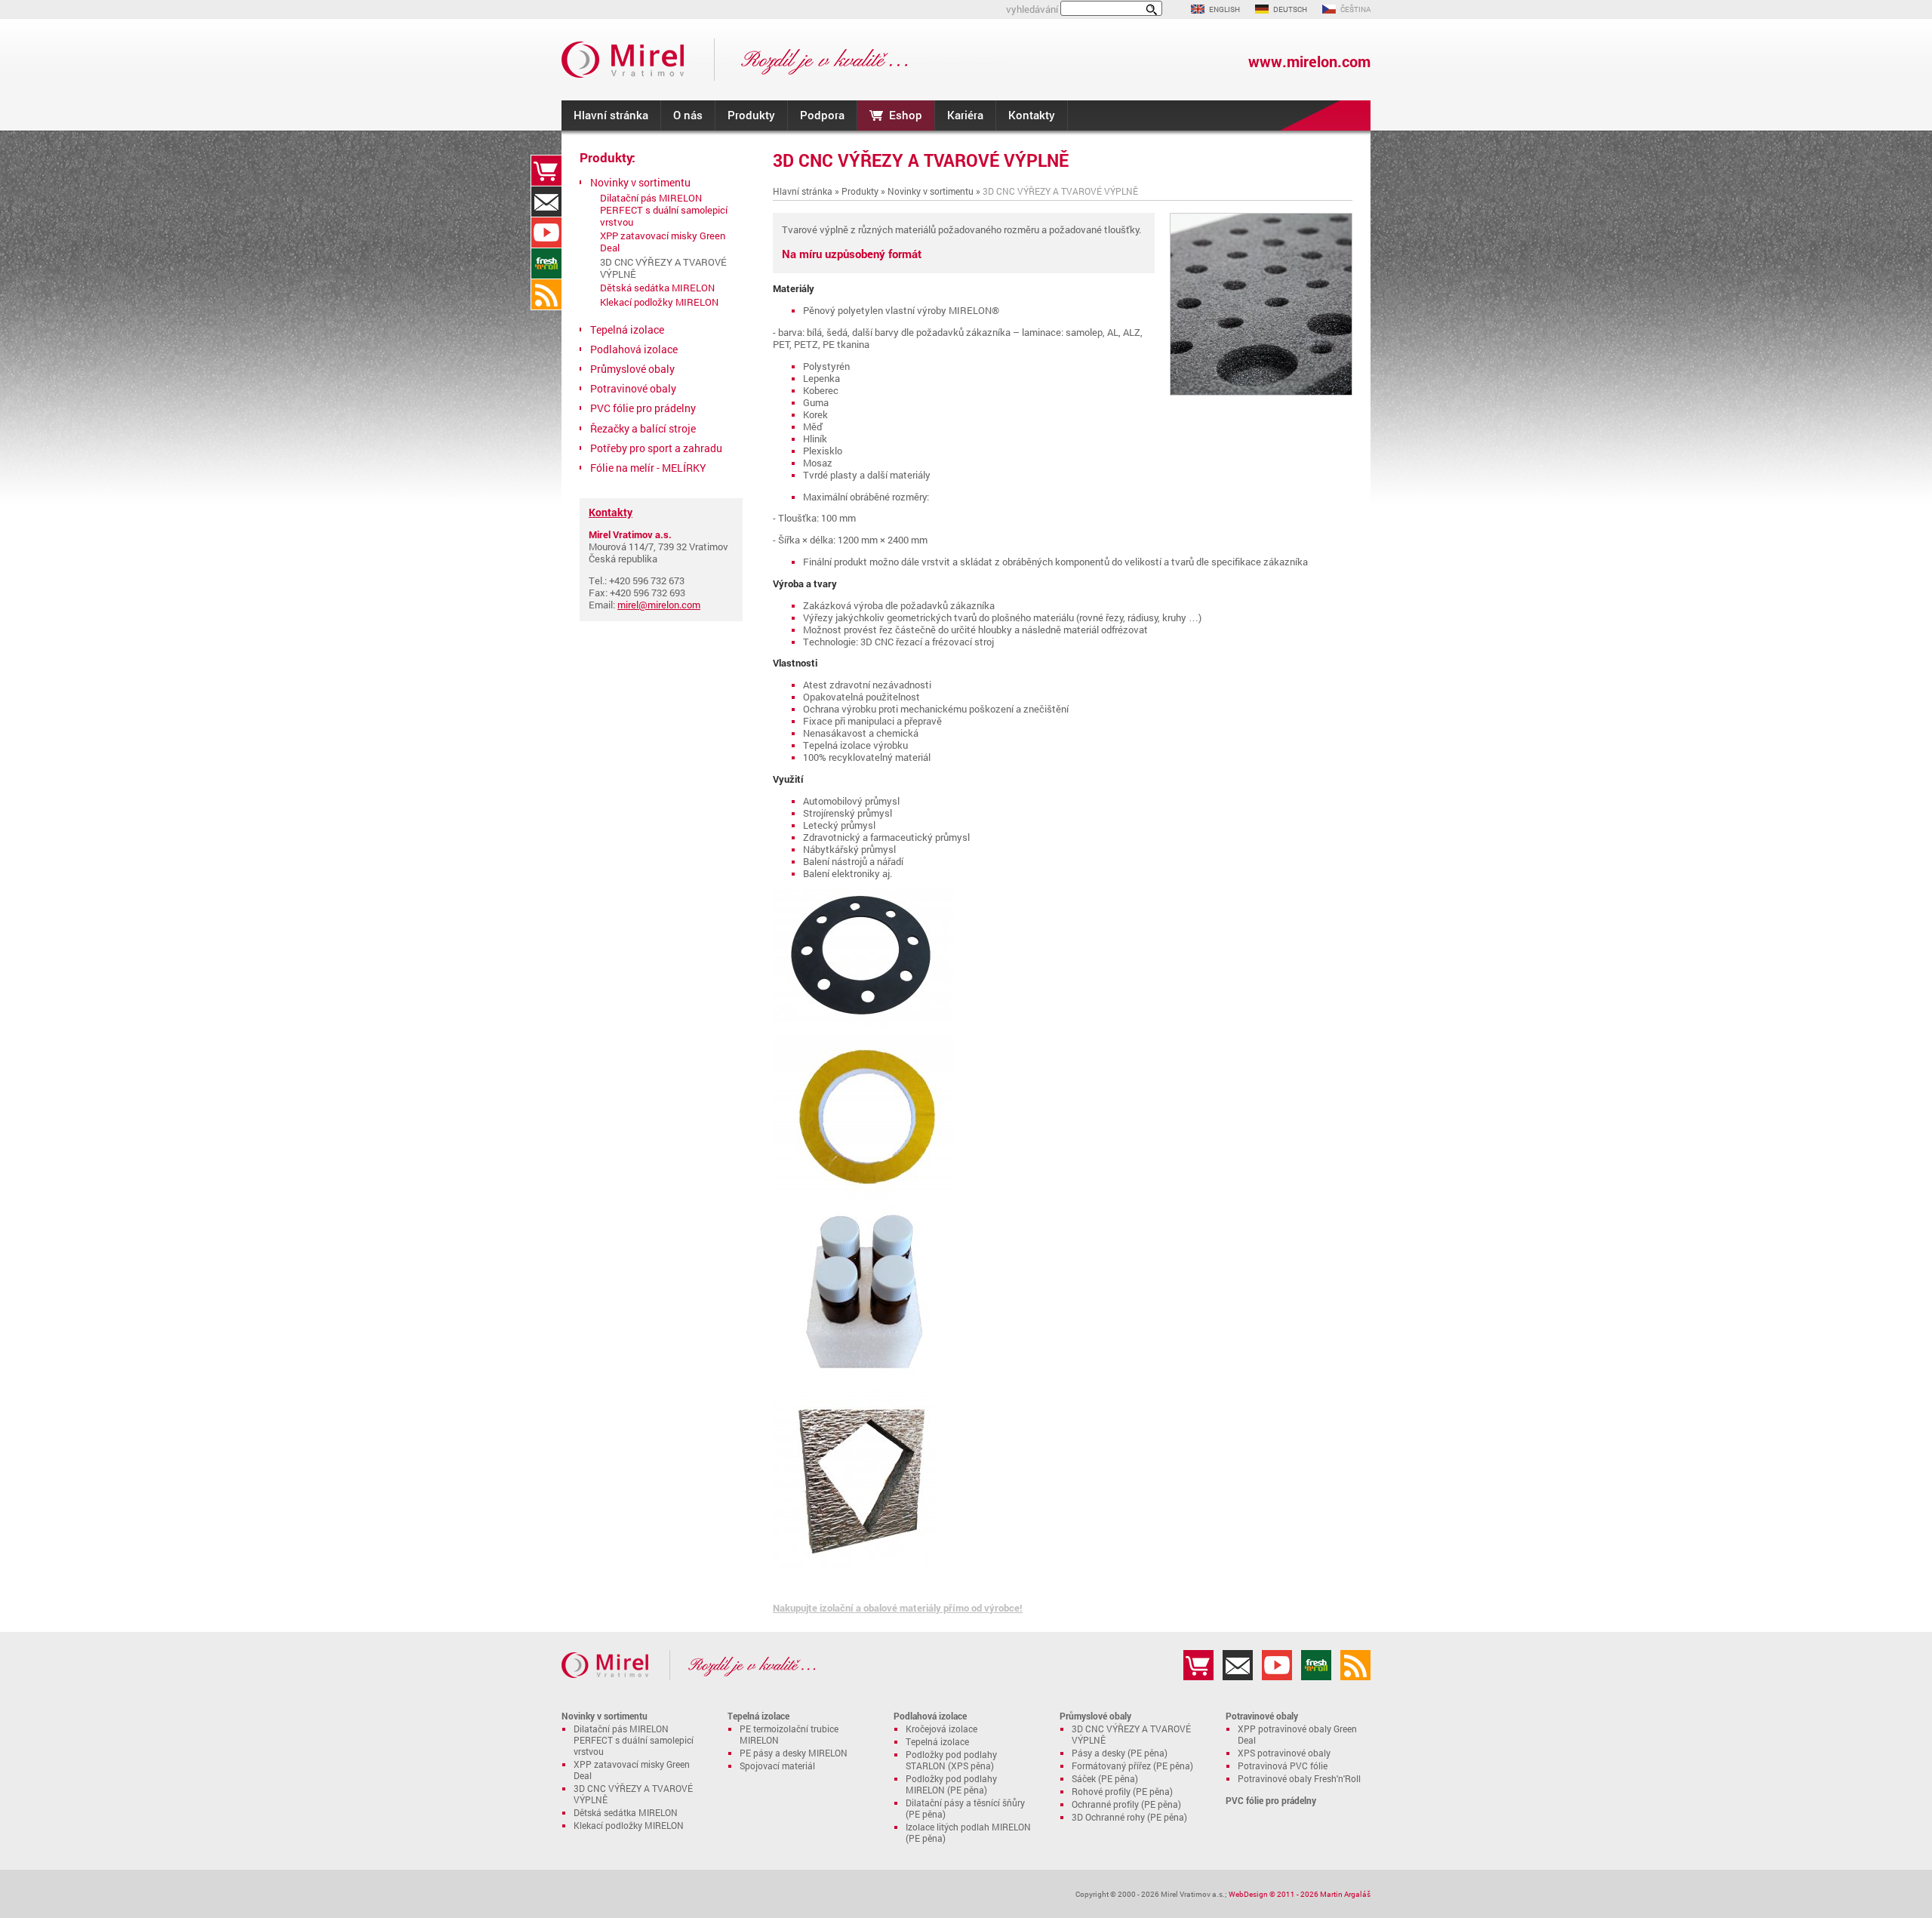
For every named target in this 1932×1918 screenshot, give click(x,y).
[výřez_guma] (863, 1030)
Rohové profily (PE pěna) (1122, 1792)
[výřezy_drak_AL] (855, 1565)
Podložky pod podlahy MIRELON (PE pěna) (951, 1784)
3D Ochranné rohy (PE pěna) (1129, 1817)
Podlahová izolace (634, 349)
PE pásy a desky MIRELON (794, 1753)
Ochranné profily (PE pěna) (1126, 1804)
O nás (688, 115)
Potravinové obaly (633, 388)
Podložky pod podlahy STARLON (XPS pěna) (951, 1760)
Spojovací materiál (777, 1766)
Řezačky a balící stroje (643, 428)
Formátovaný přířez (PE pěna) (1132, 1766)
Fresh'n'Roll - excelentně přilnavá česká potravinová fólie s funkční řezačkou (546, 263)
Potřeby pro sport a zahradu (656, 448)
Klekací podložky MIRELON (659, 302)
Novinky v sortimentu (931, 191)
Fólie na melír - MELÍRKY (648, 468)
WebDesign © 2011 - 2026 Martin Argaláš (1300, 1894)
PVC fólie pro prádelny (643, 408)
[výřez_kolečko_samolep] (863, 1199)
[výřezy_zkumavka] (863, 1382)
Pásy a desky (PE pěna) (1120, 1753)
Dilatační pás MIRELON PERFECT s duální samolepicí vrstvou (664, 210)
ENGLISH (1224, 9)
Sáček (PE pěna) (1105, 1779)
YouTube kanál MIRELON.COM (546, 232)
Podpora (822, 115)
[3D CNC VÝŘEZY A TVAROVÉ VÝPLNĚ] (1261, 392)
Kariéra (965, 115)
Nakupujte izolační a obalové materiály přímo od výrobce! (898, 1608)
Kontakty (1032, 115)
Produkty (751, 115)
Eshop (906, 115)
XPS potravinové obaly (1284, 1753)
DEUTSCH (1290, 9)
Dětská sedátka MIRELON (657, 288)
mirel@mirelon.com (659, 605)
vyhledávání (1032, 9)
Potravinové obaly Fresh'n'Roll (1299, 1779)
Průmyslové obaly (632, 369)
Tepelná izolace (627, 329)
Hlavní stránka (611, 115)
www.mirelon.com (1309, 62)
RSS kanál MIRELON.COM (546, 294)
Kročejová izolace (941, 1729)
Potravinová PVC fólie (1283, 1766)
